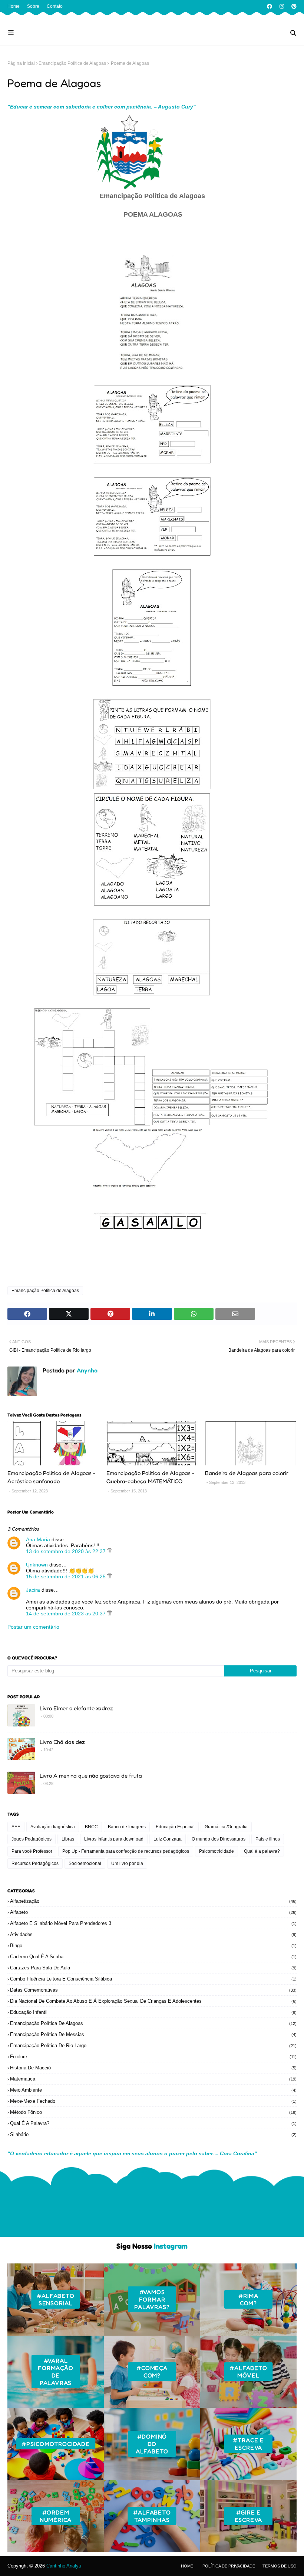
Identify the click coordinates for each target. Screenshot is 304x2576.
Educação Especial (175, 1827)
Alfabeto (153, 1912)
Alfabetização (153, 1901)
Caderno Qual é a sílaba (153, 1957)
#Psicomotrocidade (56, 2444)
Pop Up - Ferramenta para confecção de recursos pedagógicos (126, 1851)
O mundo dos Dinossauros (219, 1839)
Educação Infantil (153, 2012)
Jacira (33, 1590)
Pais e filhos (268, 1839)
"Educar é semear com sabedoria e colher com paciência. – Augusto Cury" (102, 107)
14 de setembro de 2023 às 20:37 (67, 1614)
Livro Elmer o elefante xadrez (76, 1708)
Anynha (86, 1370)
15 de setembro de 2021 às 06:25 (67, 1576)
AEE (16, 1827)
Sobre (33, 6)
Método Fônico (153, 2112)
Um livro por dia (127, 1863)
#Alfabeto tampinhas (152, 2516)
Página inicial (21, 63)
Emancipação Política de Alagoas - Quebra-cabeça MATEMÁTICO (150, 1477)
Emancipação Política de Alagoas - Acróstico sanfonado (51, 1477)
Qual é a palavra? (262, 1851)
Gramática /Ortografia (226, 1827)
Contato (55, 6)
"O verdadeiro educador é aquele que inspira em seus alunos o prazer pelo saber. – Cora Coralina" (132, 2153)
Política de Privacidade (229, 2566)
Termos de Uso (280, 2566)
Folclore (153, 2057)
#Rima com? (248, 2299)
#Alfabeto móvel (248, 2372)
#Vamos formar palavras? (152, 2299)
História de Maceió (153, 2068)
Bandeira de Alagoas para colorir (247, 1473)
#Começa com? (152, 2372)
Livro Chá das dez (62, 1742)
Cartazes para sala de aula (153, 1968)
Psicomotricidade (217, 1851)
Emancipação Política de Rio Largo (153, 2046)
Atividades (153, 1934)
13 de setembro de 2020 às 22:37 (67, 1551)
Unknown (37, 1565)
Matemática (153, 2079)
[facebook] (270, 6)
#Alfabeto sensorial (55, 2299)
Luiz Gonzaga (168, 1839)
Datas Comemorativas (153, 1990)
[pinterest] (293, 6)
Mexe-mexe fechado (153, 2101)
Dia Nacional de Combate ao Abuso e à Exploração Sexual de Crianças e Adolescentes (153, 2001)
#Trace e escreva (248, 2444)
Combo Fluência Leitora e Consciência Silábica (153, 1979)
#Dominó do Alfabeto (152, 2444)
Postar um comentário (33, 1627)
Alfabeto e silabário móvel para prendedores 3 (153, 1923)
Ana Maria (38, 1539)
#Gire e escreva (249, 2516)
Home (14, 6)
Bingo (153, 1946)
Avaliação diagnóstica (53, 1827)
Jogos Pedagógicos (32, 1839)
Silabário (153, 2134)
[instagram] (282, 6)
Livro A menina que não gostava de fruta (91, 1776)
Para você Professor (32, 1851)
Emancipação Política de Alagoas (72, 63)
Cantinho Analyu (64, 2566)
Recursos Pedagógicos (35, 1863)
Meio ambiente (153, 2090)
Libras (68, 1839)
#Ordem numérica (56, 2516)
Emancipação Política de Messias (153, 2034)
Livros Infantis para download (114, 1839)
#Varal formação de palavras (55, 2372)
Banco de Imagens (127, 1827)
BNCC (91, 1827)
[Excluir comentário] (110, 1551)
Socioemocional (85, 1863)
